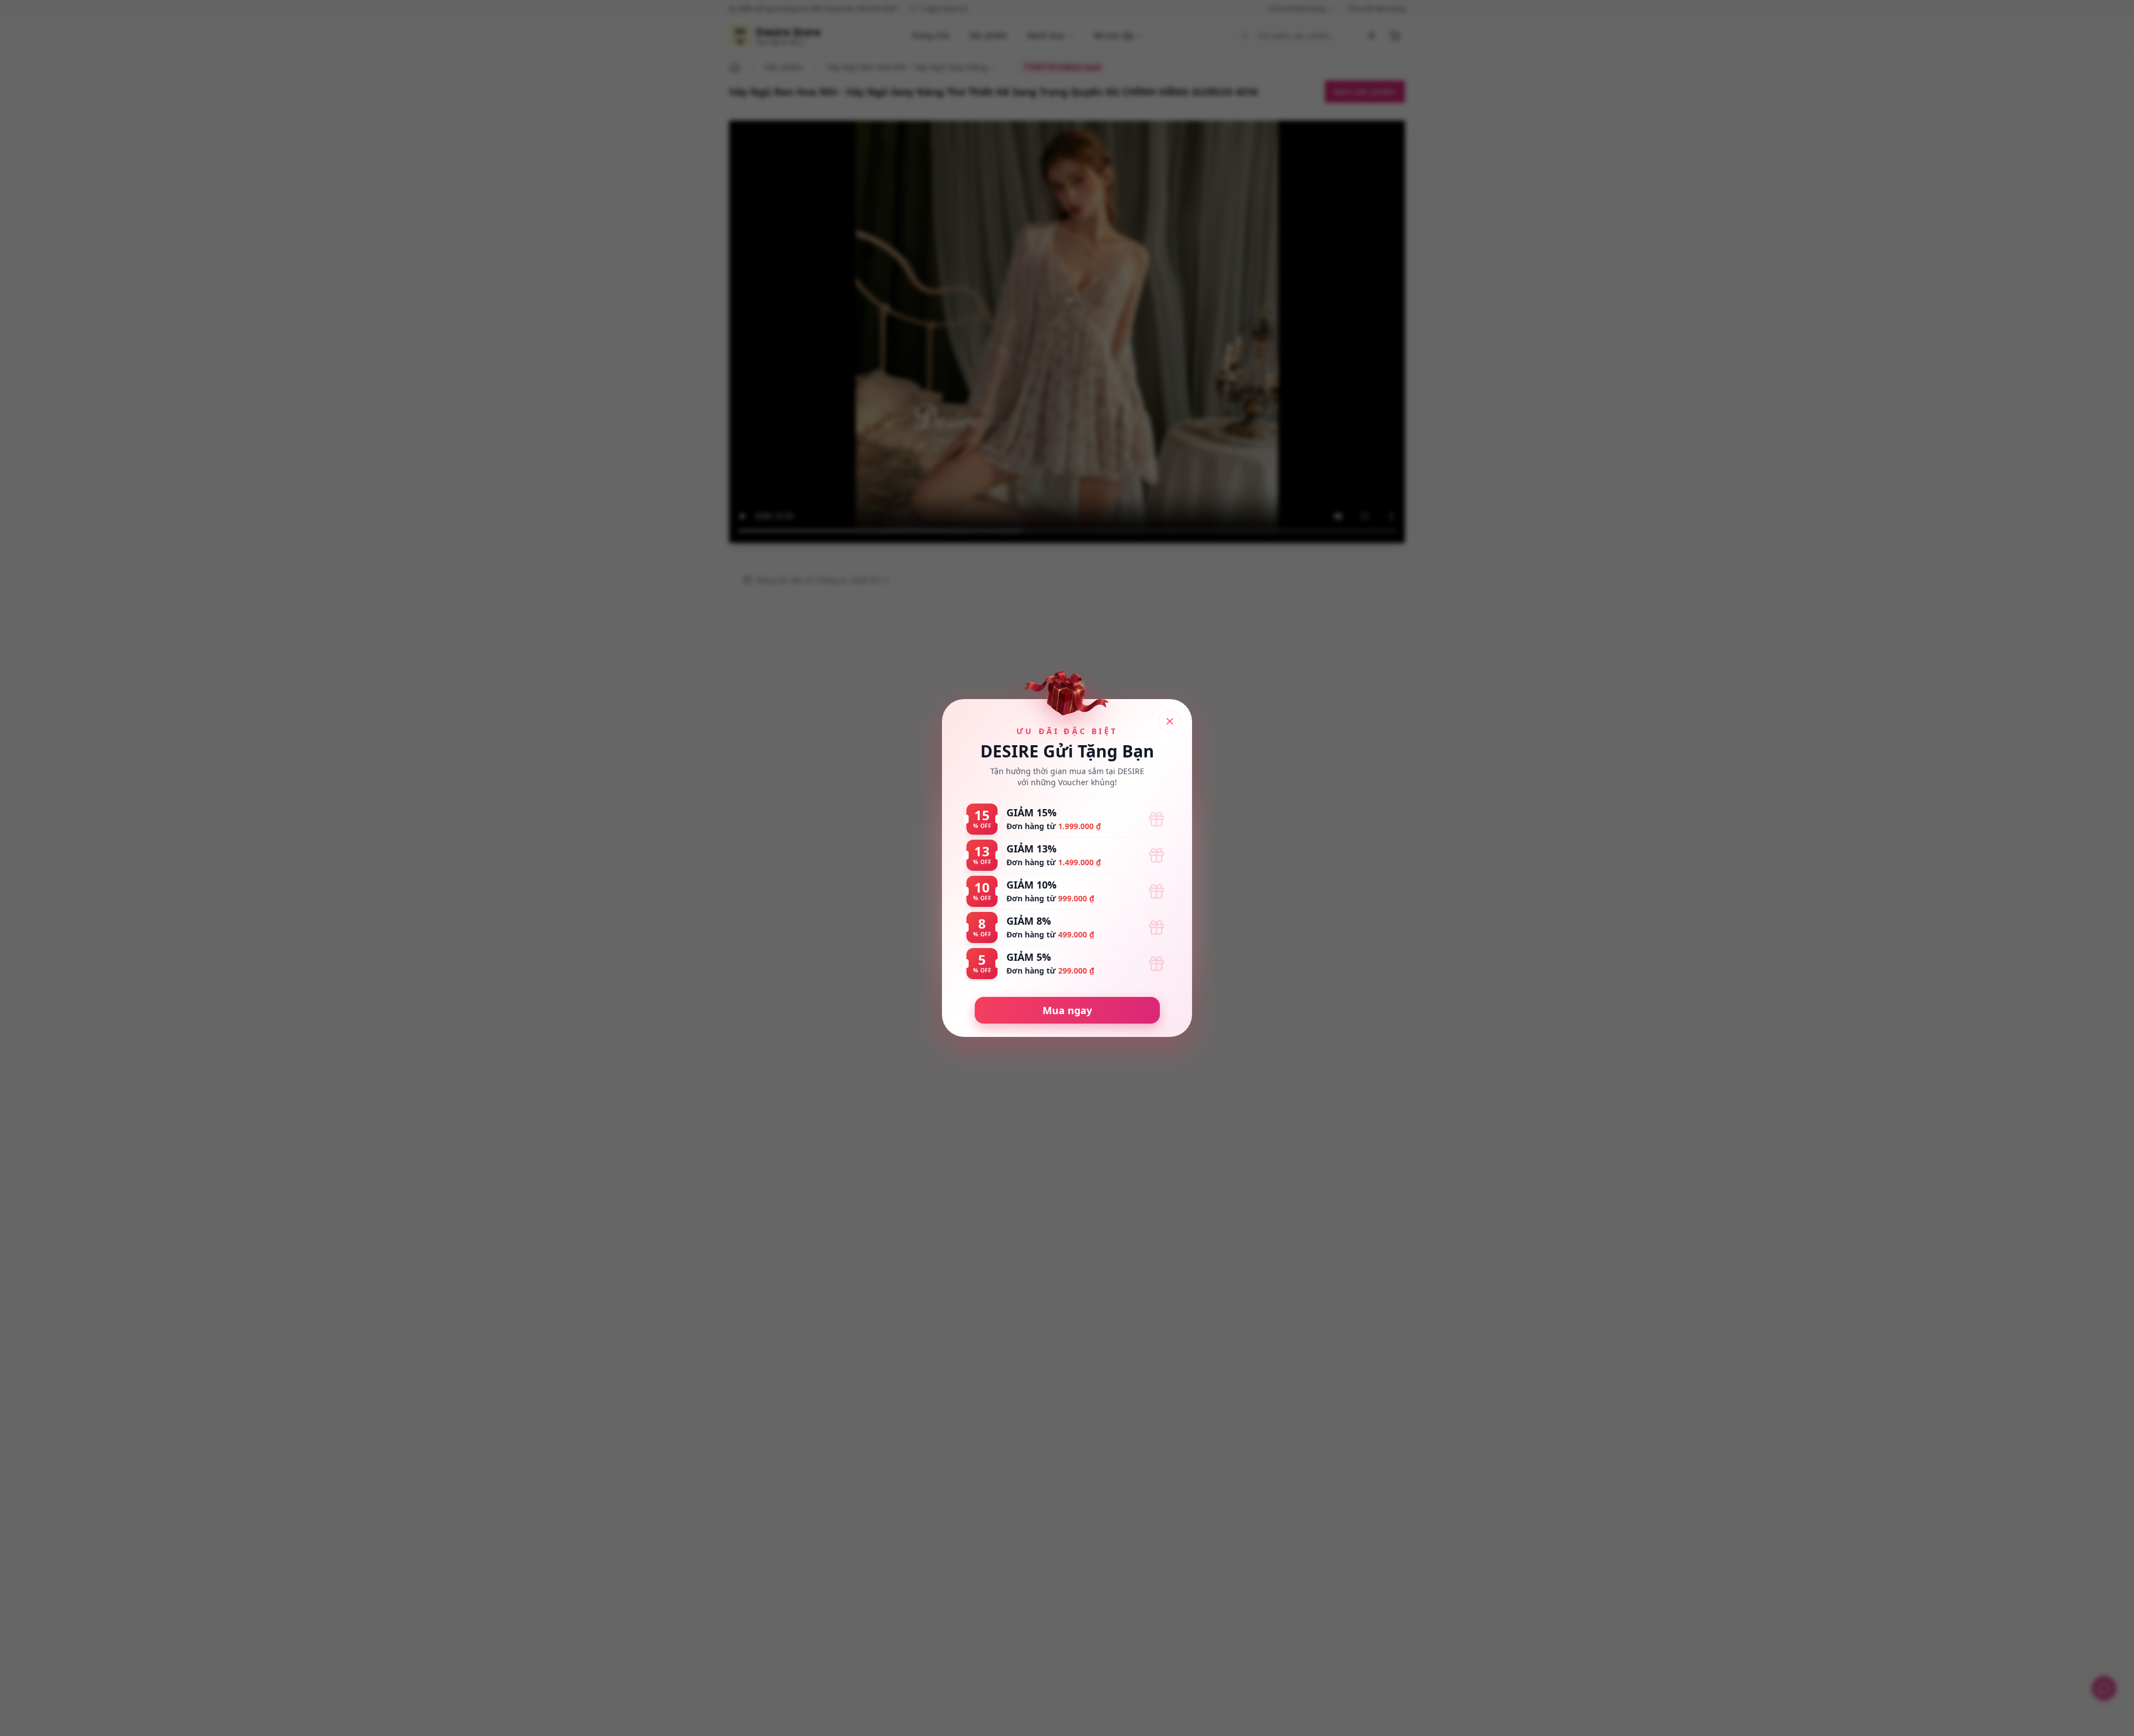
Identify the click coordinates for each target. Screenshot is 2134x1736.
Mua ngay (1067, 1010)
